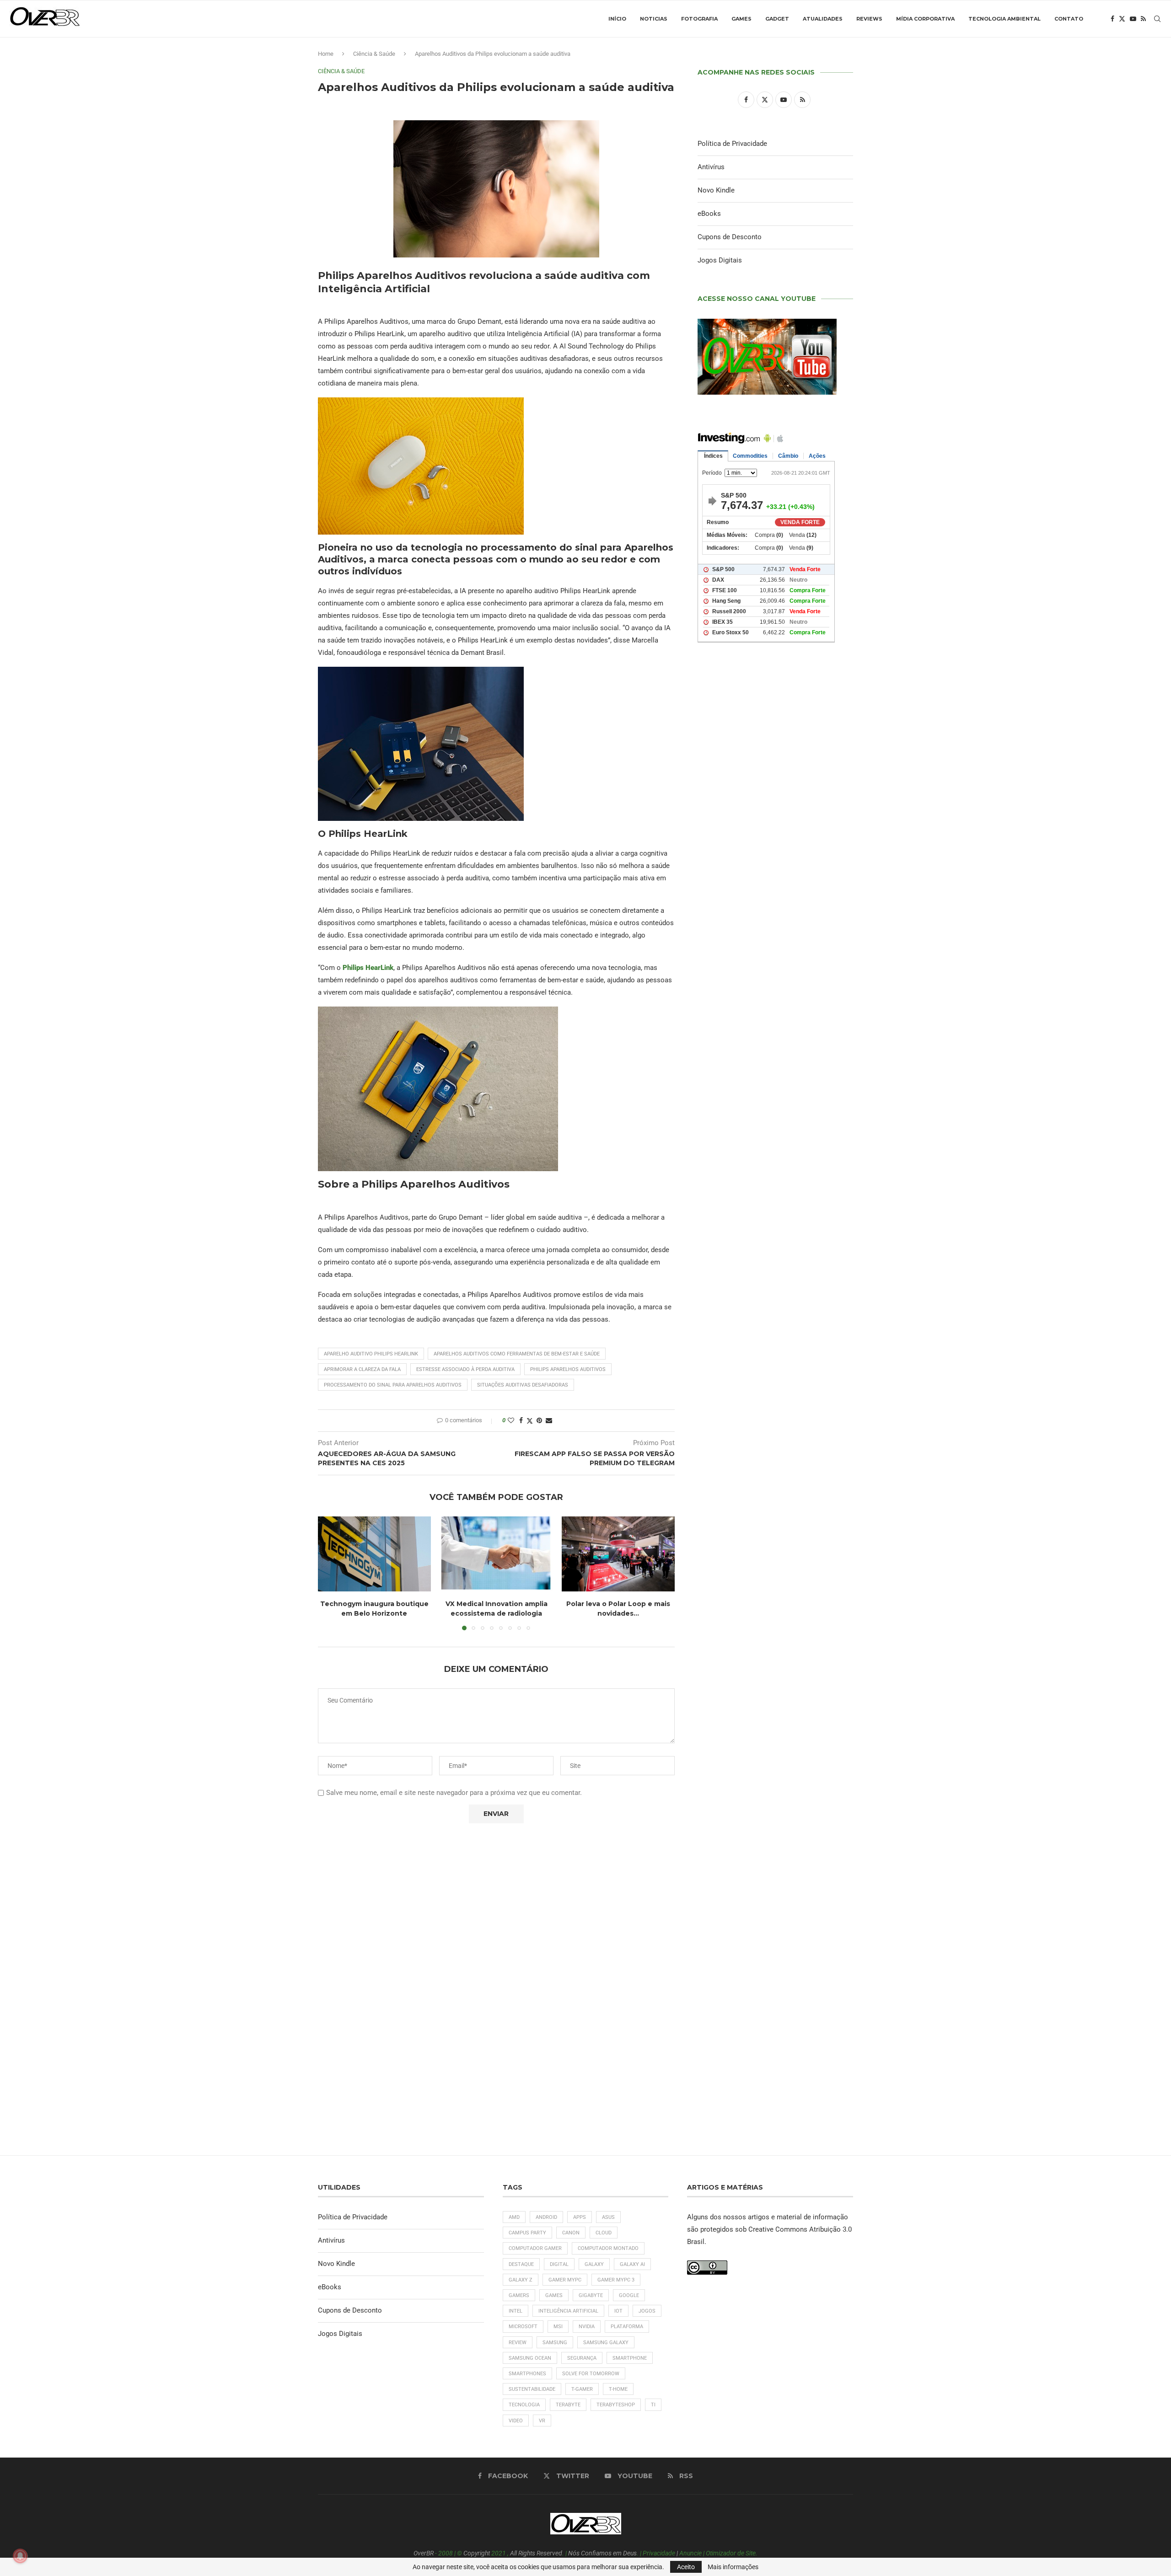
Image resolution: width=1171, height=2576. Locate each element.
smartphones (527, 2374)
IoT (618, 2311)
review (518, 2343)
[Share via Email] (549, 1420)
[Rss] (1143, 19)
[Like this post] (511, 1420)
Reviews (869, 19)
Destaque (521, 2264)
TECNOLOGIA (524, 2405)
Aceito (686, 2567)
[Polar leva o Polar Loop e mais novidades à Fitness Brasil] (618, 1554)
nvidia (587, 2327)
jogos (647, 2311)
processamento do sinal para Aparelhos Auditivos (393, 1385)
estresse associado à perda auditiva (465, 1369)
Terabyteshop (616, 2405)
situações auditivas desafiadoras (523, 1385)
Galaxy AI (632, 2264)
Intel (516, 2311)
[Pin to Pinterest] (539, 1420)
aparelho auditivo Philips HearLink (371, 1354)
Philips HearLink (368, 968)
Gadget (777, 19)
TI (653, 2405)
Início (617, 19)
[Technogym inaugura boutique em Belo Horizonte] (374, 1554)
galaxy (594, 2264)
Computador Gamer (535, 2248)
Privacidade (659, 2553)
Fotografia (699, 19)
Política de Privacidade (732, 144)
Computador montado (608, 2248)
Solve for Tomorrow (591, 2374)
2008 (446, 2553)
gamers (519, 2295)
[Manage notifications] (20, 2556)
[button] (330, 1573)
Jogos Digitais (720, 260)
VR (542, 2421)
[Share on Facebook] (521, 1420)
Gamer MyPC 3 (616, 2280)
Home (326, 54)
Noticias (654, 19)
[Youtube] (1133, 19)
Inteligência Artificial (568, 2311)
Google (629, 2295)
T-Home (618, 2389)
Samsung (555, 2343)
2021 (499, 2553)
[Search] (1157, 19)
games (554, 2295)
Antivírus (711, 167)
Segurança (582, 2358)
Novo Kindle (716, 190)
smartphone (630, 2358)
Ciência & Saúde (374, 54)
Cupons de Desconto (730, 237)
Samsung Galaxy (606, 2343)
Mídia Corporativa (925, 19)
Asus (608, 2217)
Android (546, 2217)
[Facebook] (1112, 19)
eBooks (709, 214)
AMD (514, 2217)
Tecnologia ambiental (1004, 19)
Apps (580, 2217)
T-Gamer (582, 2389)
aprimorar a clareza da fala (362, 1369)
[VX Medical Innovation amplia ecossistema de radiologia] (497, 1554)
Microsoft (523, 2327)
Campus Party (527, 2233)
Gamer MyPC (565, 2280)
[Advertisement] (775, 1043)
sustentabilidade (532, 2389)
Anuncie (690, 2553)
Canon (571, 2233)
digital (559, 2264)
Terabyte (568, 2405)
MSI (558, 2327)
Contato (1069, 19)
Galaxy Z (521, 2280)
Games (741, 19)
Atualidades (823, 19)
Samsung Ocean (530, 2358)
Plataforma (627, 2327)
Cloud (604, 2233)
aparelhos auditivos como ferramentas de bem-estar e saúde (517, 1354)
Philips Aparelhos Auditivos (568, 1369)
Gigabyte (591, 2295)
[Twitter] (1122, 19)
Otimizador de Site (731, 2553)
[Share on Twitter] (530, 1421)
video (516, 2421)
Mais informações (733, 2567)
